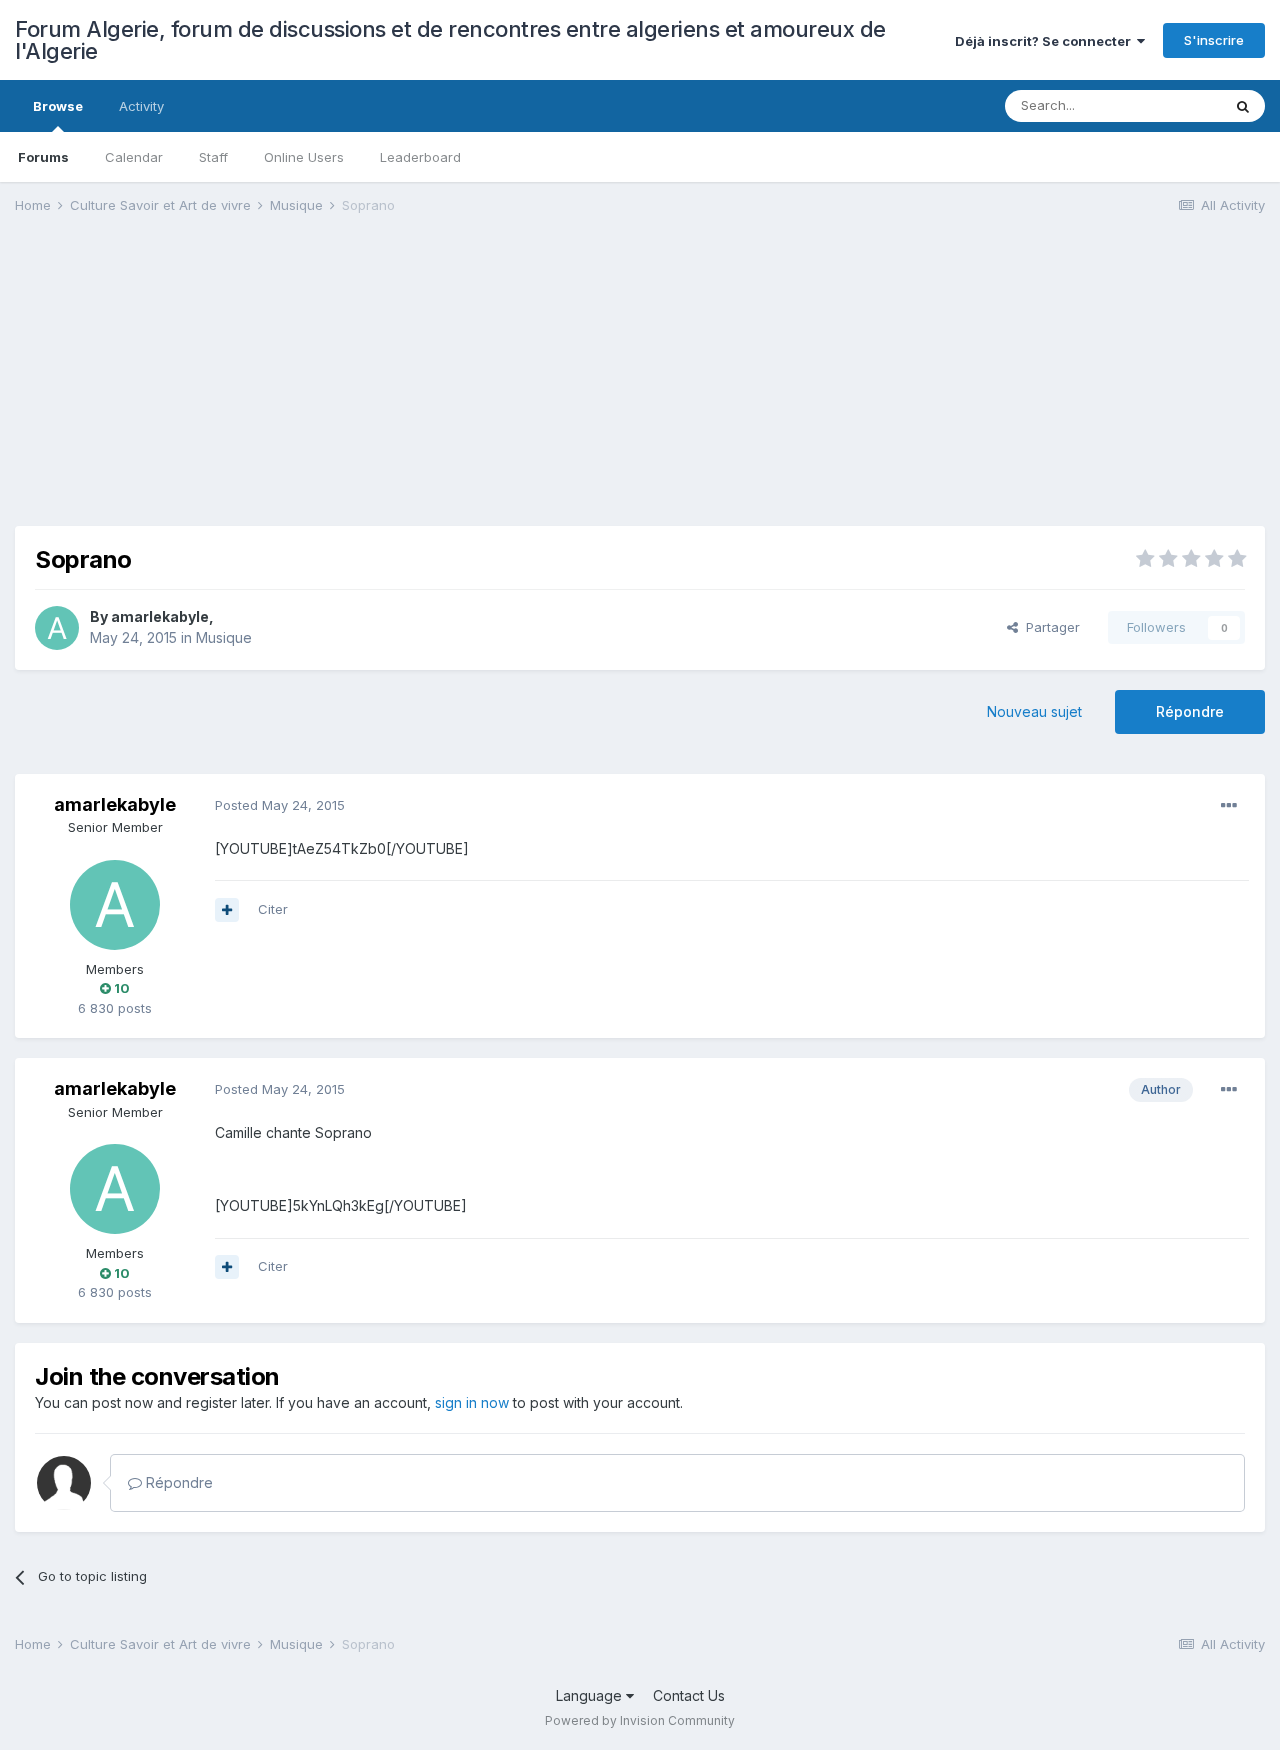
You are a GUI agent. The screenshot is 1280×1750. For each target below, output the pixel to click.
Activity (141, 106)
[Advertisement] (379, 386)
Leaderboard (420, 157)
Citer (273, 909)
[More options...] (1229, 806)
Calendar (134, 157)
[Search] (1243, 106)
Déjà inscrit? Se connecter (1046, 41)
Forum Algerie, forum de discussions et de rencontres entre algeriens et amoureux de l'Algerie (450, 40)
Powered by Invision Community (640, 1720)
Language (591, 1695)
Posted (280, 805)
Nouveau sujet (1034, 711)
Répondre (1190, 711)
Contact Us (689, 1695)
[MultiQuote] (227, 910)
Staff (213, 157)
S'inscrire (1214, 40)
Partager (1049, 627)
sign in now (472, 1402)
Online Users (304, 157)
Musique (224, 637)
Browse (58, 106)
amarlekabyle (160, 616)
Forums (43, 157)
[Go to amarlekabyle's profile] (57, 628)
